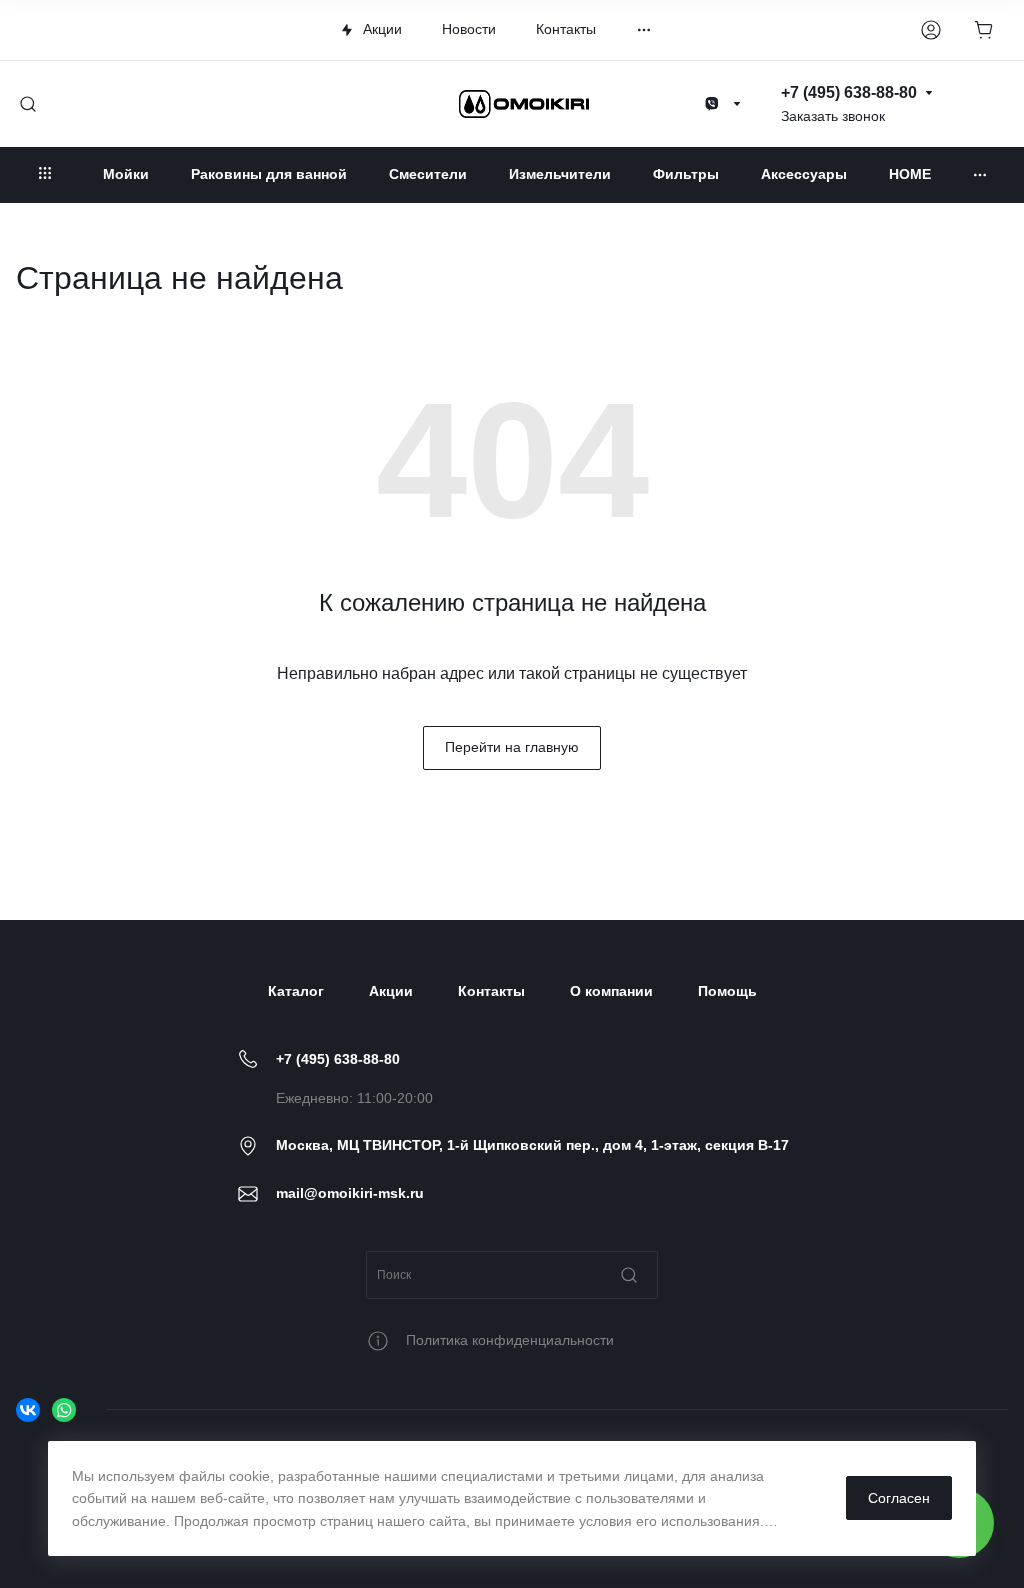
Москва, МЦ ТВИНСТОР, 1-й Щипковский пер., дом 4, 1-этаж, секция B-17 (532, 1145)
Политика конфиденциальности (510, 1340)
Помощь (727, 991)
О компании (611, 991)
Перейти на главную (512, 747)
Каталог (296, 991)
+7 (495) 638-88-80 (338, 1059)
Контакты (491, 991)
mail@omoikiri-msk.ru (350, 1193)
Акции (391, 991)
